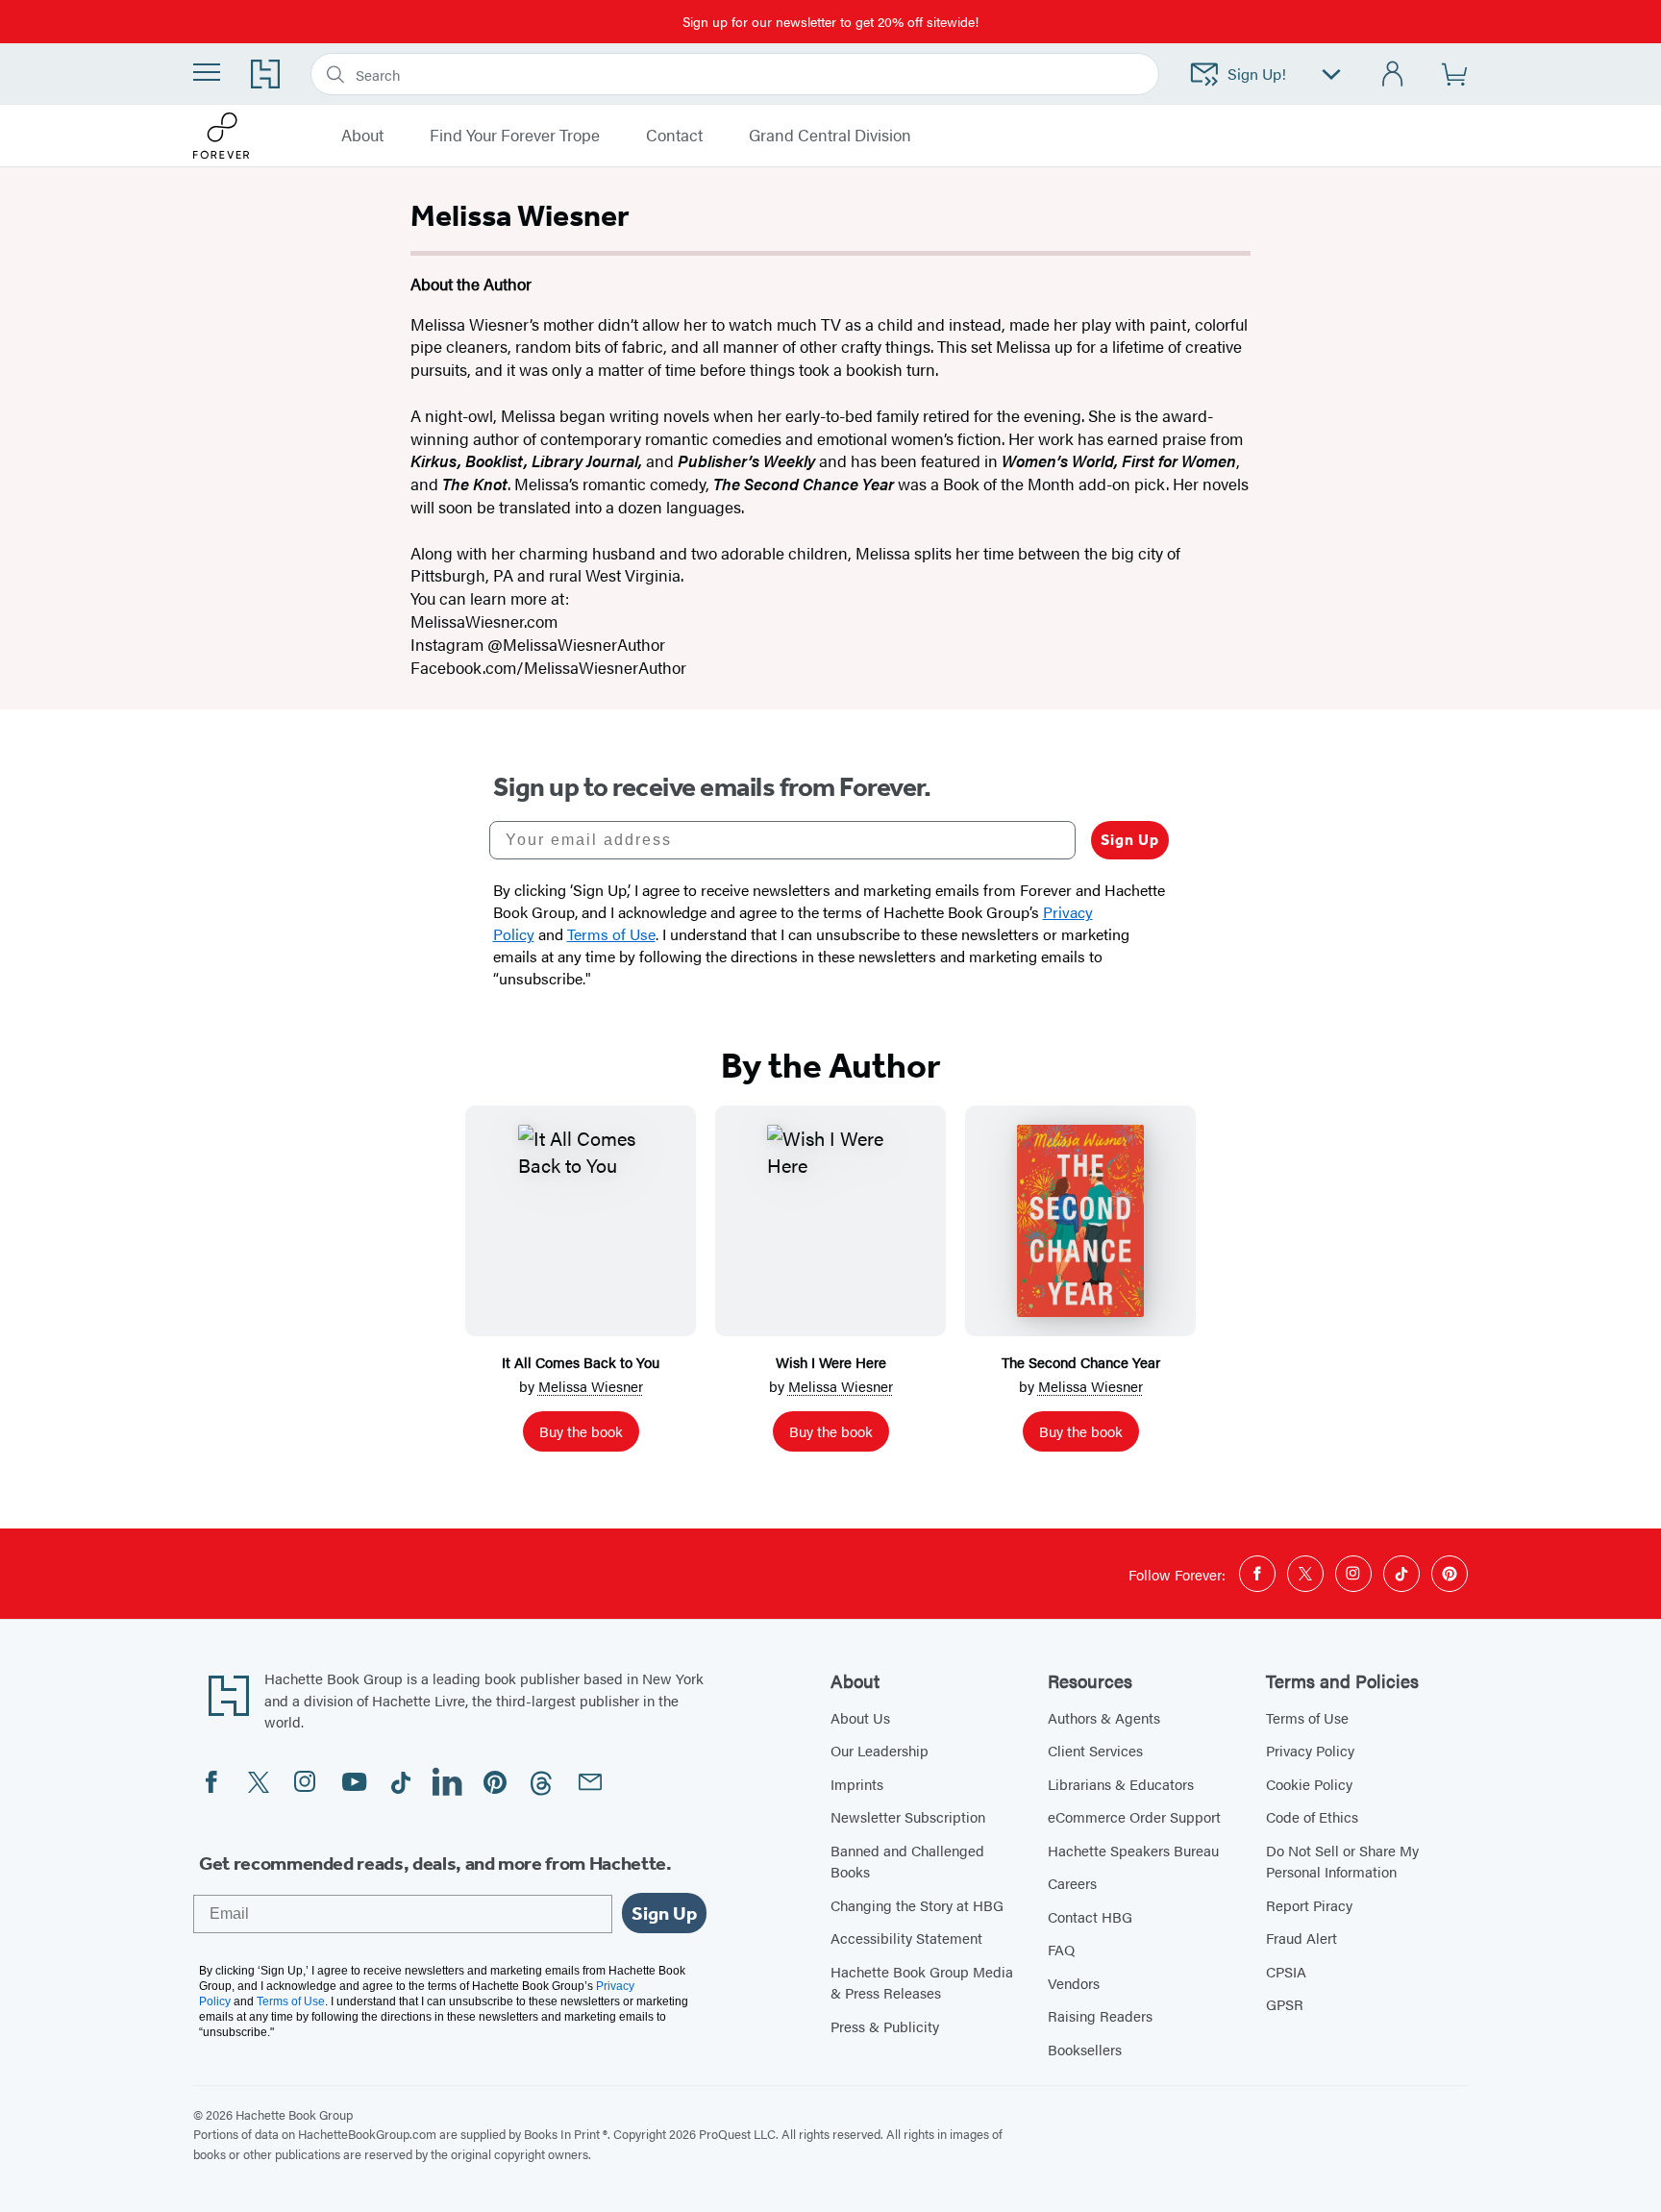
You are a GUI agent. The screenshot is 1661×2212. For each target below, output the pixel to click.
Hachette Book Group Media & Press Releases (922, 1982)
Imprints (857, 1784)
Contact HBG (1090, 1916)
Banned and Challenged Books (907, 1861)
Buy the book (581, 1431)
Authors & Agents (1104, 1717)
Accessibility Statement (906, 1938)
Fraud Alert (1302, 1938)
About (362, 136)
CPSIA (1286, 1971)
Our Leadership (880, 1750)
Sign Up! (1257, 74)
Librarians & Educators (1121, 1784)
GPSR (1285, 2004)
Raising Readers (1100, 2015)
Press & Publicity (885, 2026)
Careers (1072, 1883)
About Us (860, 1717)
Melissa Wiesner (591, 1386)
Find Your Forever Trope (515, 136)
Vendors (1074, 1983)
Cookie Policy (1309, 1784)
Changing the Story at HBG (917, 1905)
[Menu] (207, 72)
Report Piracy (1309, 1905)
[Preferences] (1331, 75)
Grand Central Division (830, 136)
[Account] (1393, 75)
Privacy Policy (1310, 1750)
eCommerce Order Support (1134, 1816)
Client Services (1095, 1750)
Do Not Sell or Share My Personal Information (1342, 1861)
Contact (674, 136)
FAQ (1061, 1949)
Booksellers (1085, 2049)
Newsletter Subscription (908, 1816)
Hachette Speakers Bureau (1133, 1850)
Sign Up (1130, 840)
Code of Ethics (1312, 1816)
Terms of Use (1307, 1717)
